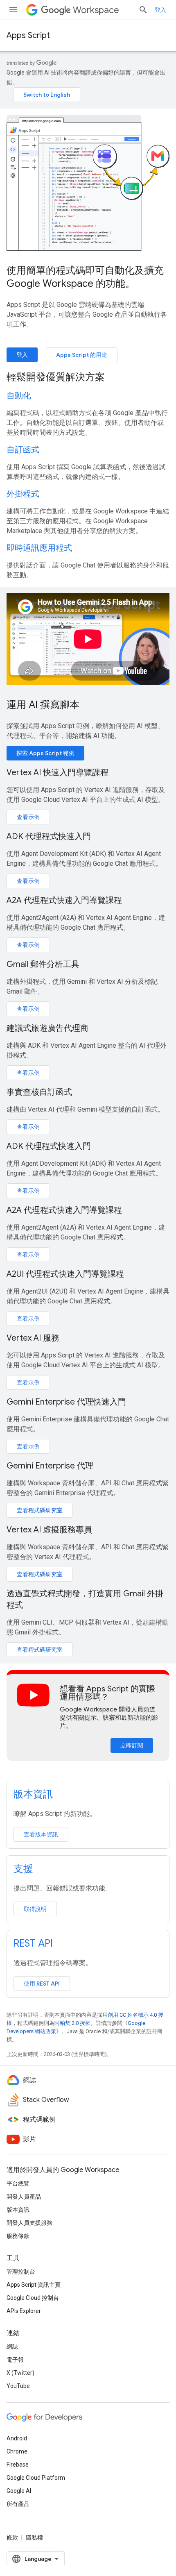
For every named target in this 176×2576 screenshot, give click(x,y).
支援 (23, 1869)
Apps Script (28, 35)
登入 (160, 10)
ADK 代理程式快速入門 (49, 836)
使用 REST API (42, 1984)
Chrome (17, 2451)
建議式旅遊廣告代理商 (47, 1028)
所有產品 (18, 2504)
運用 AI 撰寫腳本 (43, 705)
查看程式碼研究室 (40, 1510)
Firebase (18, 2465)
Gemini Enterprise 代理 (50, 1466)
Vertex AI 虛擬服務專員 (49, 1530)
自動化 (19, 396)
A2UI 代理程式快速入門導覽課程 (65, 1274)
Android (17, 2438)
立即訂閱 (132, 1745)
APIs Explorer (24, 2311)
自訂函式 (23, 450)
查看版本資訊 (41, 1834)
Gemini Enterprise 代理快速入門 (66, 1402)
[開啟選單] (13, 10)
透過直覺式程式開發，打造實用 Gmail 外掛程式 (85, 1599)
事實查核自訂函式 (39, 1092)
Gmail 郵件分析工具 (43, 964)
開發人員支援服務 (29, 2223)
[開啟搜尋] (143, 10)
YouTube (18, 2386)
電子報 (15, 2360)
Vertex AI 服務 (33, 1338)
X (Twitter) (20, 2373)
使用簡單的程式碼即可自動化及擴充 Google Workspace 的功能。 (85, 277)
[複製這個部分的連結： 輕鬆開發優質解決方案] (115, 378)
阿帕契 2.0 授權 (72, 2023)
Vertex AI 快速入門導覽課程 (58, 773)
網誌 (12, 2347)
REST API (33, 1943)
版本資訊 (33, 1794)
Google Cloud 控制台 (33, 2298)
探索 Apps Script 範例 (45, 753)
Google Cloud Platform (36, 2478)
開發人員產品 (24, 2197)
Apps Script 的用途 (82, 355)
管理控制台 (21, 2272)
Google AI (19, 2491)
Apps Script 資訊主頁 (34, 2285)
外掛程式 (23, 494)
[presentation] (88, 377)
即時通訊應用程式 (39, 548)
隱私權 (34, 2537)
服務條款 (18, 2236)
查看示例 (28, 817)
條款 (12, 2537)
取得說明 (35, 1909)
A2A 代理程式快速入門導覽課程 (64, 900)
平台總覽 (18, 2183)
